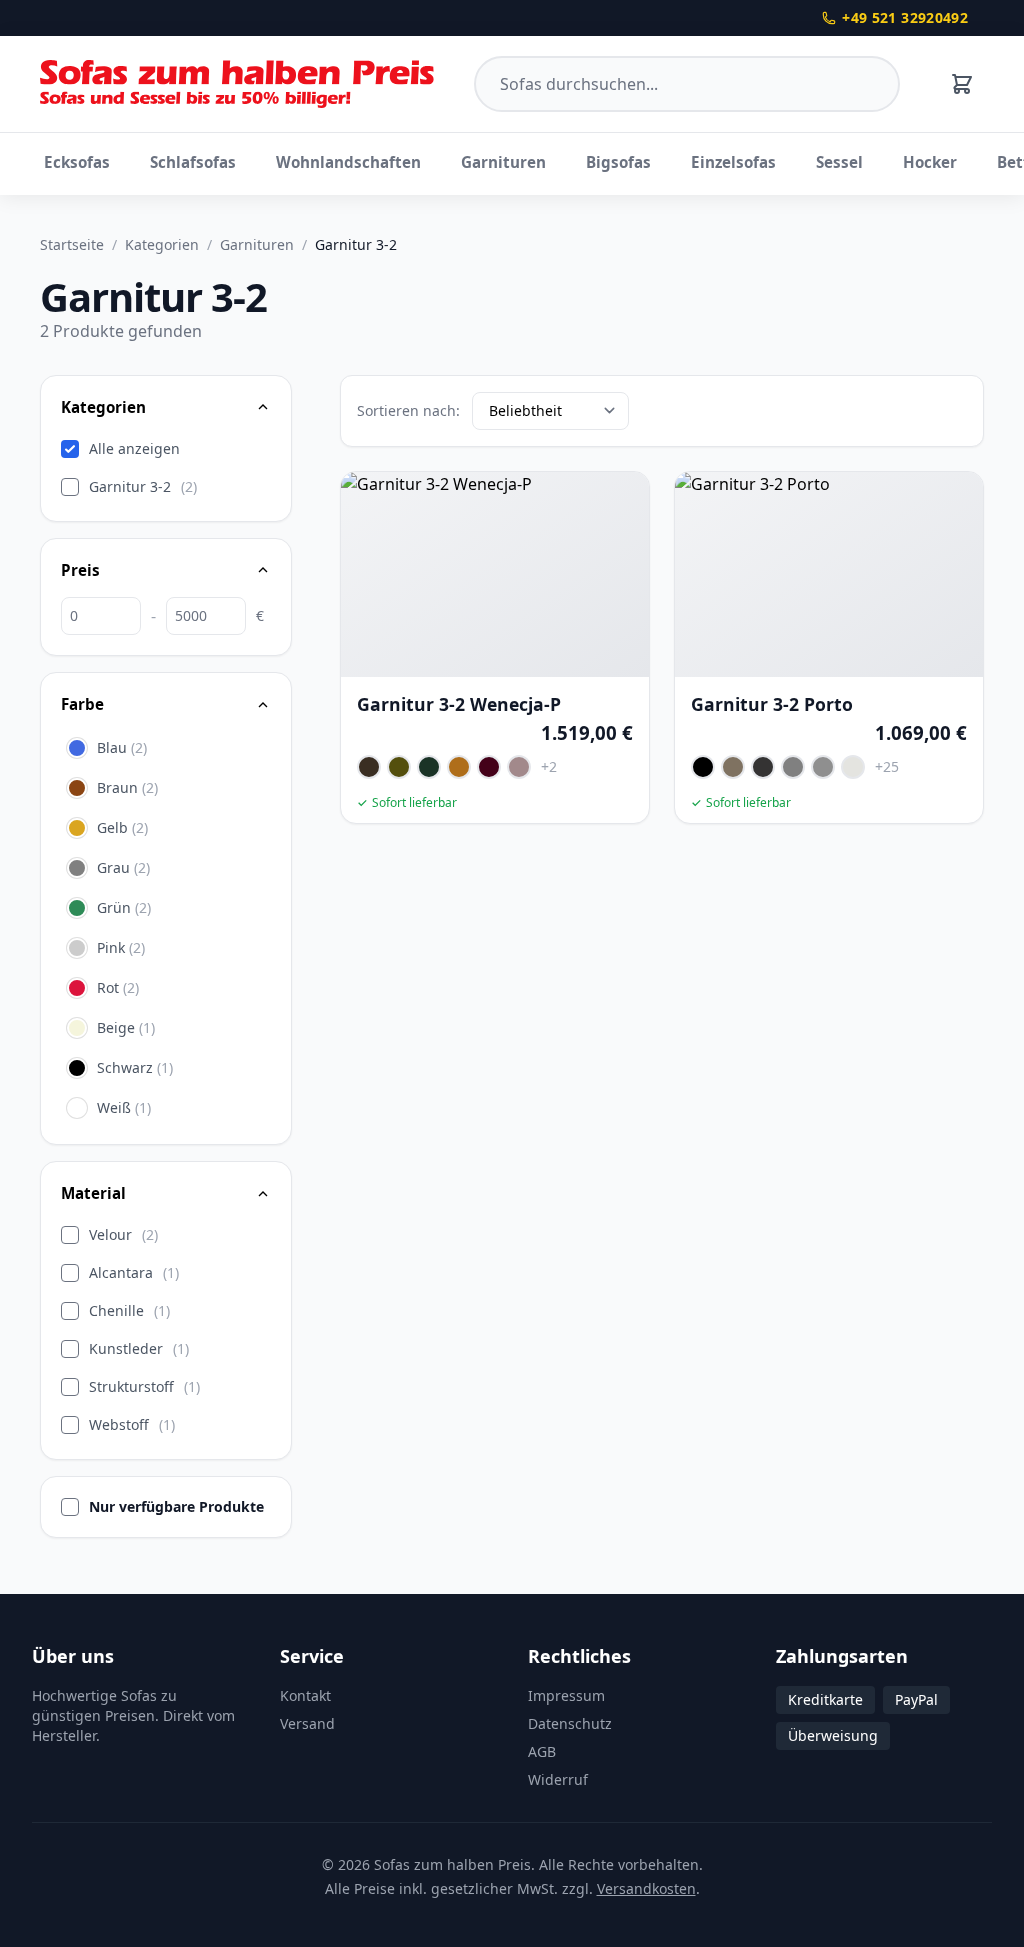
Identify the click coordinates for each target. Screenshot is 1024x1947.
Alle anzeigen (134, 448)
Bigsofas (618, 162)
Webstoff (132, 1424)
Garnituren (503, 162)
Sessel (839, 162)
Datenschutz (570, 1723)
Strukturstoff (144, 1386)
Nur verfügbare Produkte (176, 1506)
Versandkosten (646, 1888)
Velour (123, 1234)
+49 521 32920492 (905, 17)
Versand (307, 1723)
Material (93, 1193)
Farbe (82, 704)
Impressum (566, 1695)
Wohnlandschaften (348, 162)
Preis (80, 570)
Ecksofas (77, 162)
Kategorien (162, 244)
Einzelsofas (733, 162)
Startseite (72, 244)
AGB (542, 1751)
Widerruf (558, 1779)
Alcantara (134, 1272)
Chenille (129, 1310)
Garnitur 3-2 (143, 486)
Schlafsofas (193, 162)
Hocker (930, 162)
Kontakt (305, 1695)
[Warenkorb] (962, 84)
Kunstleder (139, 1348)
